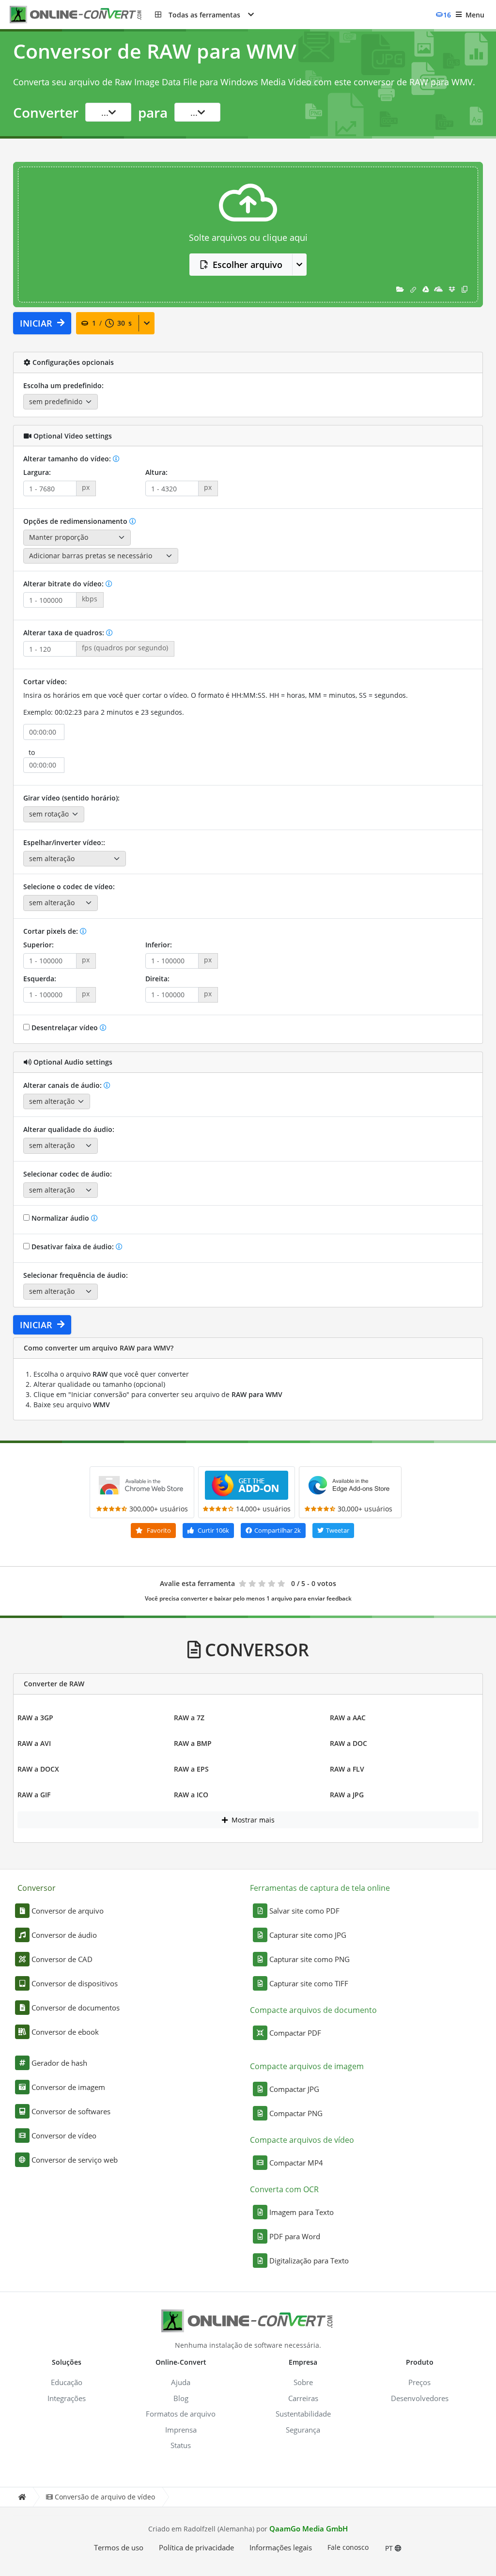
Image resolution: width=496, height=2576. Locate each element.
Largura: (37, 472)
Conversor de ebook (65, 2032)
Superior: (39, 945)
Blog (181, 2398)
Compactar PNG (296, 2113)
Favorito (158, 1530)
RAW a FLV (347, 1769)
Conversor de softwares (71, 2111)
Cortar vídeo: (45, 682)
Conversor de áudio (64, 1935)
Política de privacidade (196, 2547)
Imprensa (181, 2430)
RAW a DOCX (38, 1769)
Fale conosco (348, 2547)
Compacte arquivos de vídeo (302, 2140)
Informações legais (281, 2547)
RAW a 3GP (35, 1718)
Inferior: (159, 945)
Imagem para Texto (302, 2212)
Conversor (37, 1888)
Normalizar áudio (60, 1218)
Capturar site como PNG (310, 1959)
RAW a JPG (347, 1795)
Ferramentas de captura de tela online (320, 1888)
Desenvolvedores (420, 2398)
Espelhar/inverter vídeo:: (64, 842)
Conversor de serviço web (75, 2160)
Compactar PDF (295, 2033)
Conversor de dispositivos (75, 1983)
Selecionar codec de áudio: (68, 1174)
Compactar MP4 (296, 2163)
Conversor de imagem (68, 2087)
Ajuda (181, 2382)
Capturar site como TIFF (309, 1983)
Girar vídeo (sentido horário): (71, 798)
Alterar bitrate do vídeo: (64, 584)
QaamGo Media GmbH (309, 2529)
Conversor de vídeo (64, 2136)
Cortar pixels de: (52, 931)
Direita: (157, 979)
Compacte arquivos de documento (313, 2010)
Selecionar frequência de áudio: (76, 1275)
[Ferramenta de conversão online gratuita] (82, 15)
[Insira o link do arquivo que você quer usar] (413, 289)
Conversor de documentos (76, 2008)
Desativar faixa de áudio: (73, 1247)
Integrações (67, 2398)
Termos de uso (119, 2547)
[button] (204, 15)
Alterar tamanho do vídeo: (68, 459)
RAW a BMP (193, 1743)
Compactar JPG (294, 2089)
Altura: (156, 472)
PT (390, 2548)
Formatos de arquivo (181, 2414)
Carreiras (303, 2398)
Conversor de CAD (62, 1959)
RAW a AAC (348, 1718)
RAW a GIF (34, 1795)
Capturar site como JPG (308, 1935)
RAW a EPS (191, 1769)
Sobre (303, 2382)
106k (213, 1530)
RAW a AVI (34, 1743)
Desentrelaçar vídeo (65, 1028)
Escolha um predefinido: (63, 385)
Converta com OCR (284, 2189)
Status (181, 2445)
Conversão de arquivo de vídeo (105, 2497)
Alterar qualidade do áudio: (69, 1129)
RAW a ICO (191, 1795)
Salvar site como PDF (304, 1911)
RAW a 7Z (189, 1718)
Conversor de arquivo (68, 1911)
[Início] (22, 2497)
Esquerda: (40, 979)
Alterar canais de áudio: (63, 1085)
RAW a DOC (349, 1743)
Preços (419, 2382)
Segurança (303, 2430)
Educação (67, 2382)
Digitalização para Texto (309, 2261)
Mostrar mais (252, 1820)
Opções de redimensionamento (76, 521)
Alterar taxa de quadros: (65, 633)
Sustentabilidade (303, 2414)
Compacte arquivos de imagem (307, 2066)
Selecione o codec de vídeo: (69, 887)
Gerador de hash (59, 2063)
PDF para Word (295, 2236)
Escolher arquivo (248, 265)
